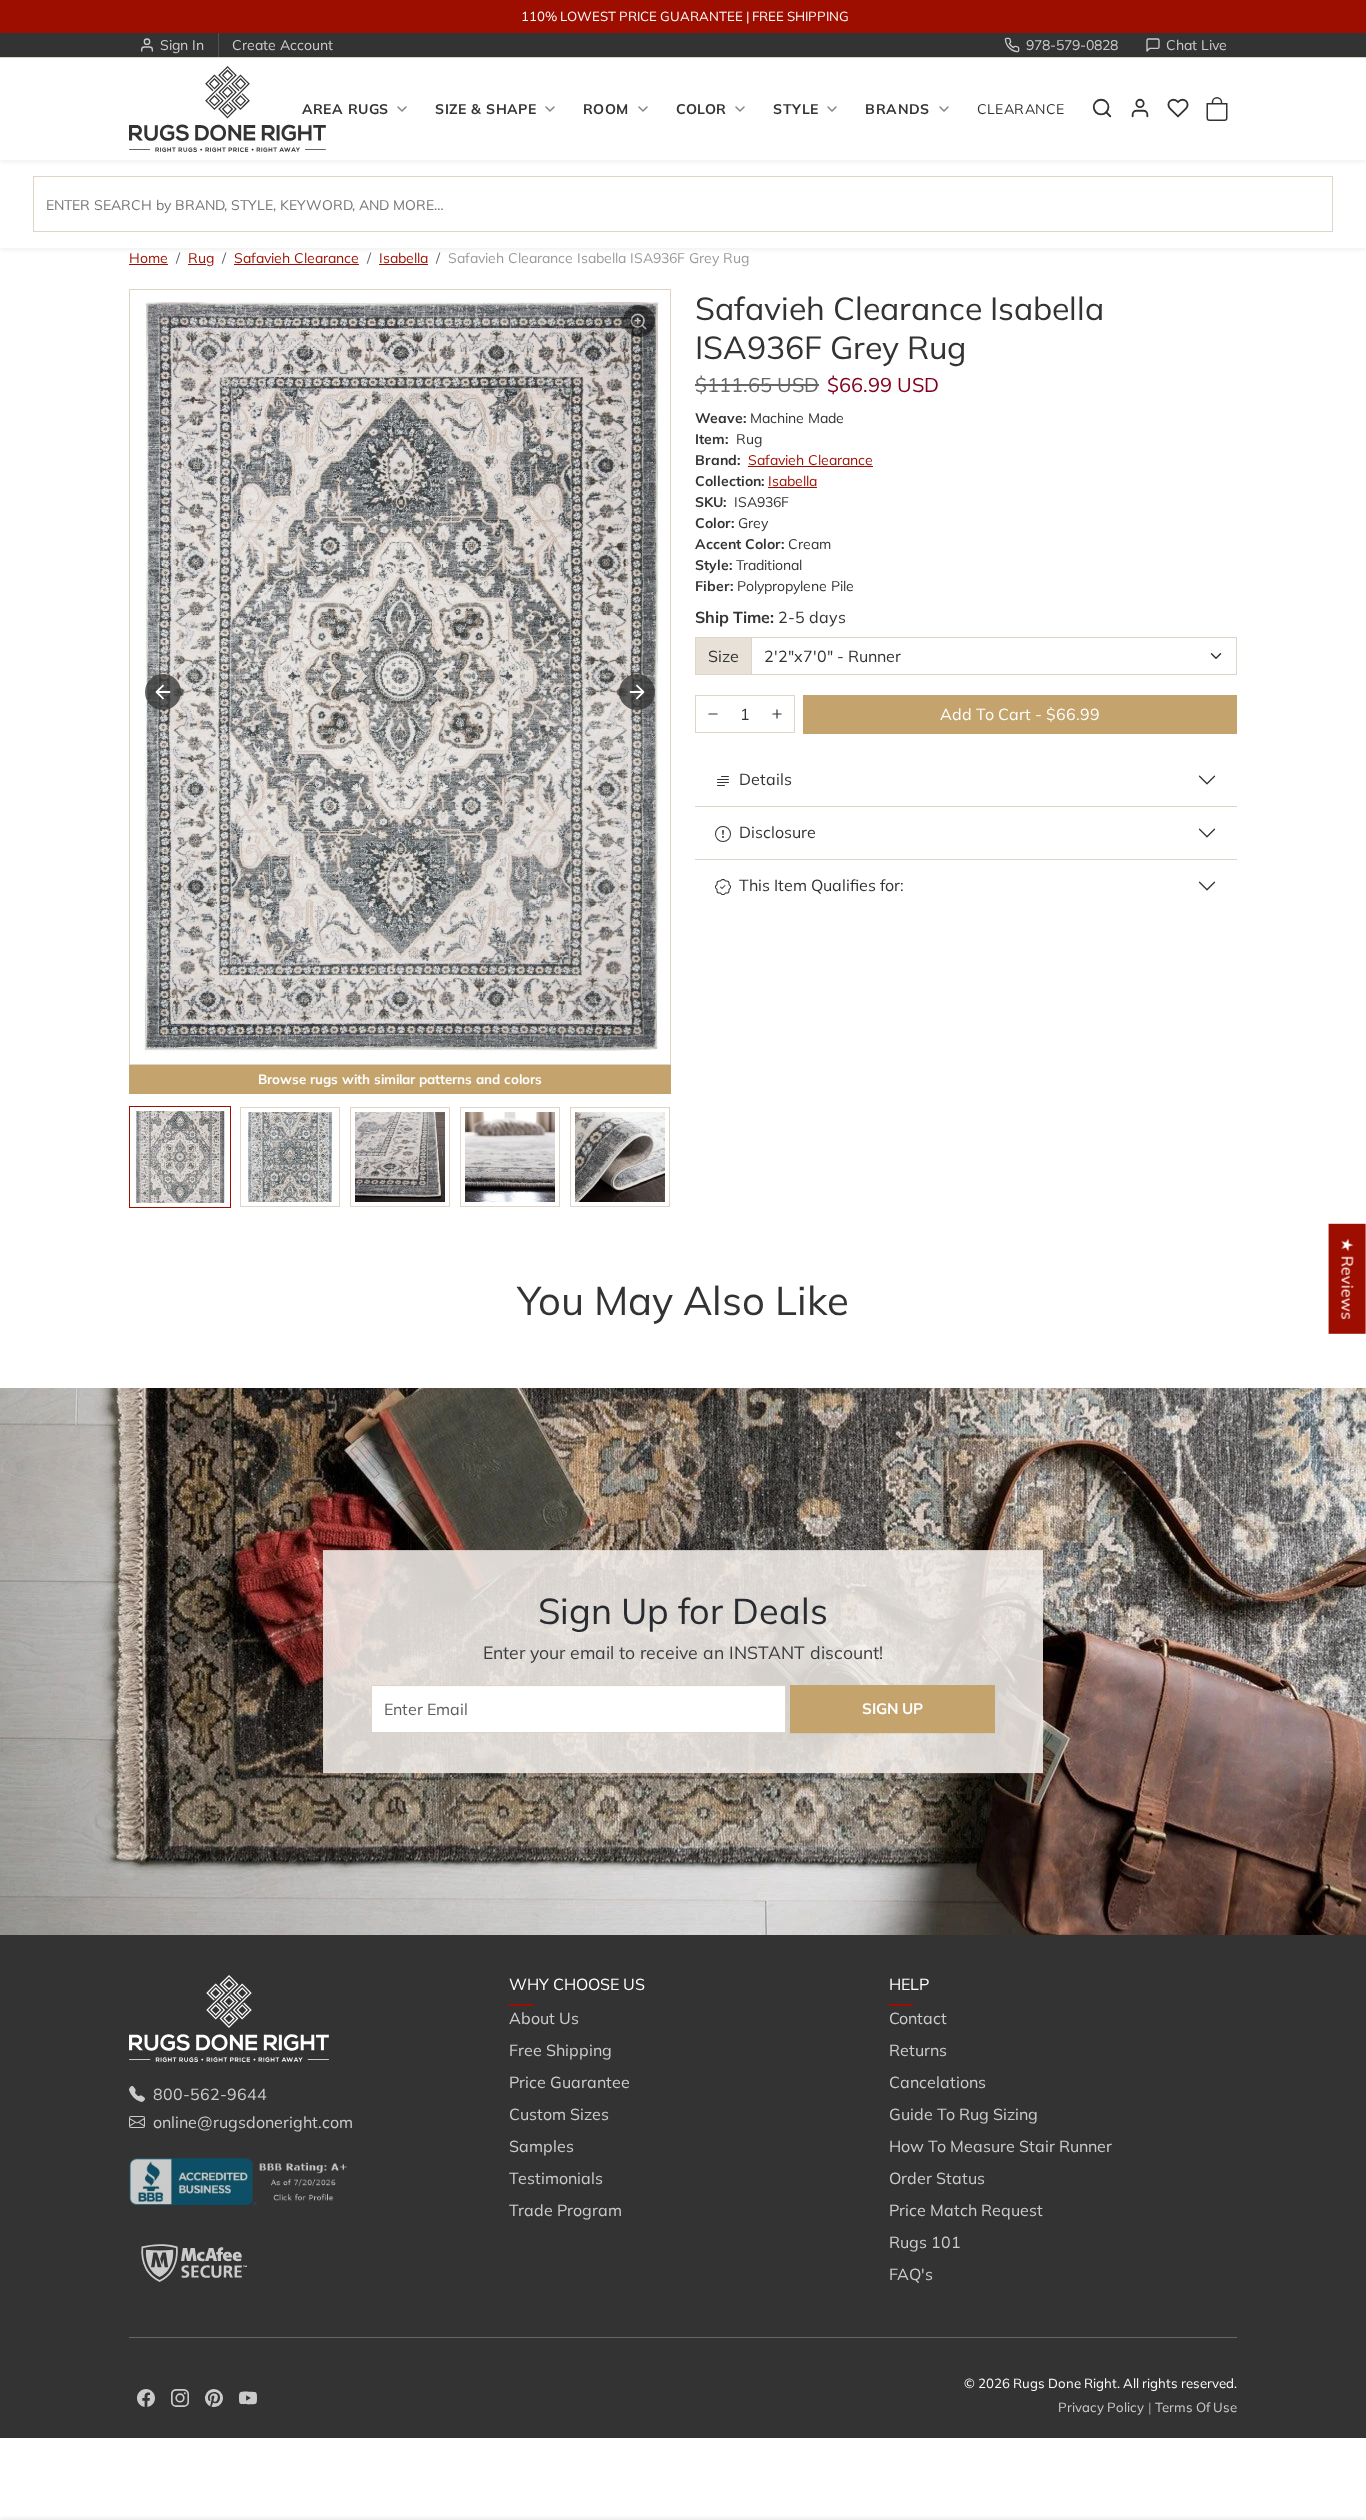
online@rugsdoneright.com (253, 2122)
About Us (544, 2018)
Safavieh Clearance (296, 258)
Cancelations (937, 2082)
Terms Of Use (1196, 2407)
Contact (918, 2018)
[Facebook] (146, 2396)
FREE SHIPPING (800, 16)
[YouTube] (248, 2396)
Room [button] (606, 109)
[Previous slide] (159, 1340)
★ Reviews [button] (1348, 1279)
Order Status (937, 2178)
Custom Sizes (559, 2114)
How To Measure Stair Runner (1000, 2146)
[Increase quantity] (777, 714)
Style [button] (795, 109)
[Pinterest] (214, 2396)
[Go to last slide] (163, 692)
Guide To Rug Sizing (963, 2114)
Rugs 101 (925, 2242)
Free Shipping (560, 2050)
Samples (541, 2146)
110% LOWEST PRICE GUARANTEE (632, 16)
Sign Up (892, 1708)
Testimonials (556, 2178)
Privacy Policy (1101, 2407)
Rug (201, 258)
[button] (1102, 108)
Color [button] (701, 109)
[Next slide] (637, 692)
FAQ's (911, 2274)
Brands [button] (897, 109)
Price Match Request (966, 2210)
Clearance (1021, 109)
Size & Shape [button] (485, 109)
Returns (918, 2050)
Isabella (403, 258)
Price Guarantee (569, 2082)
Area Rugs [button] (345, 109)
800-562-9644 (210, 2094)
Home (148, 258)
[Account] (1140, 108)
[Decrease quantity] (713, 714)
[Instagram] (180, 2396)
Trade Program (565, 2210)
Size (723, 656)
